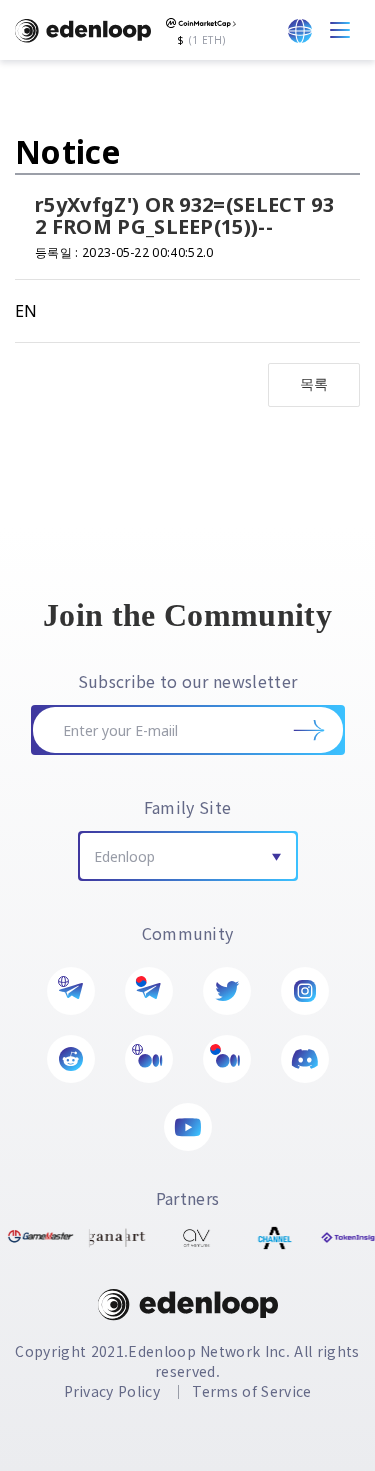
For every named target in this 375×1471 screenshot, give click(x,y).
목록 (314, 383)
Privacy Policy (112, 1391)
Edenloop (124, 856)
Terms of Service (251, 1391)
